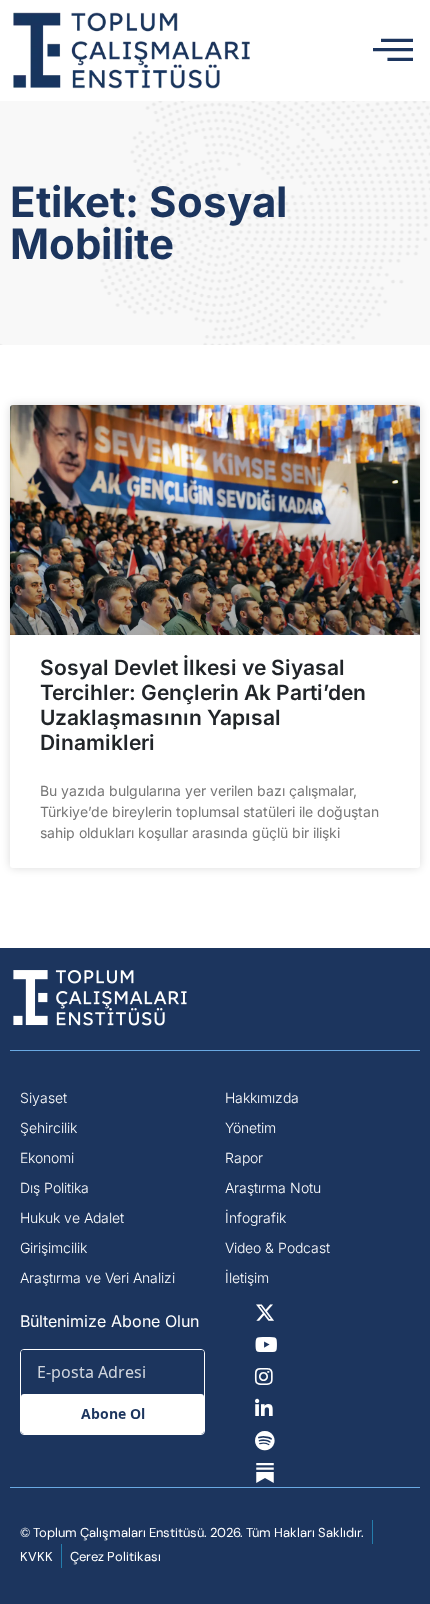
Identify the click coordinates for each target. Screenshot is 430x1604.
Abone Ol (113, 1413)
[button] (393, 51)
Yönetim (250, 1127)
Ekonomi (47, 1157)
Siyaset (43, 1097)
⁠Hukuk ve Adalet (72, 1217)
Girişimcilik (53, 1247)
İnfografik (255, 1217)
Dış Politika (54, 1187)
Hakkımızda (262, 1097)
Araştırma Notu (273, 1187)
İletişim (247, 1277)
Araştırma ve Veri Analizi (97, 1277)
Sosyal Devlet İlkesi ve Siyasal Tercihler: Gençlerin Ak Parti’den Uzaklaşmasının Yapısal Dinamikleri (203, 705)
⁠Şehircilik (48, 1127)
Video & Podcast (277, 1247)
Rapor (244, 1157)
